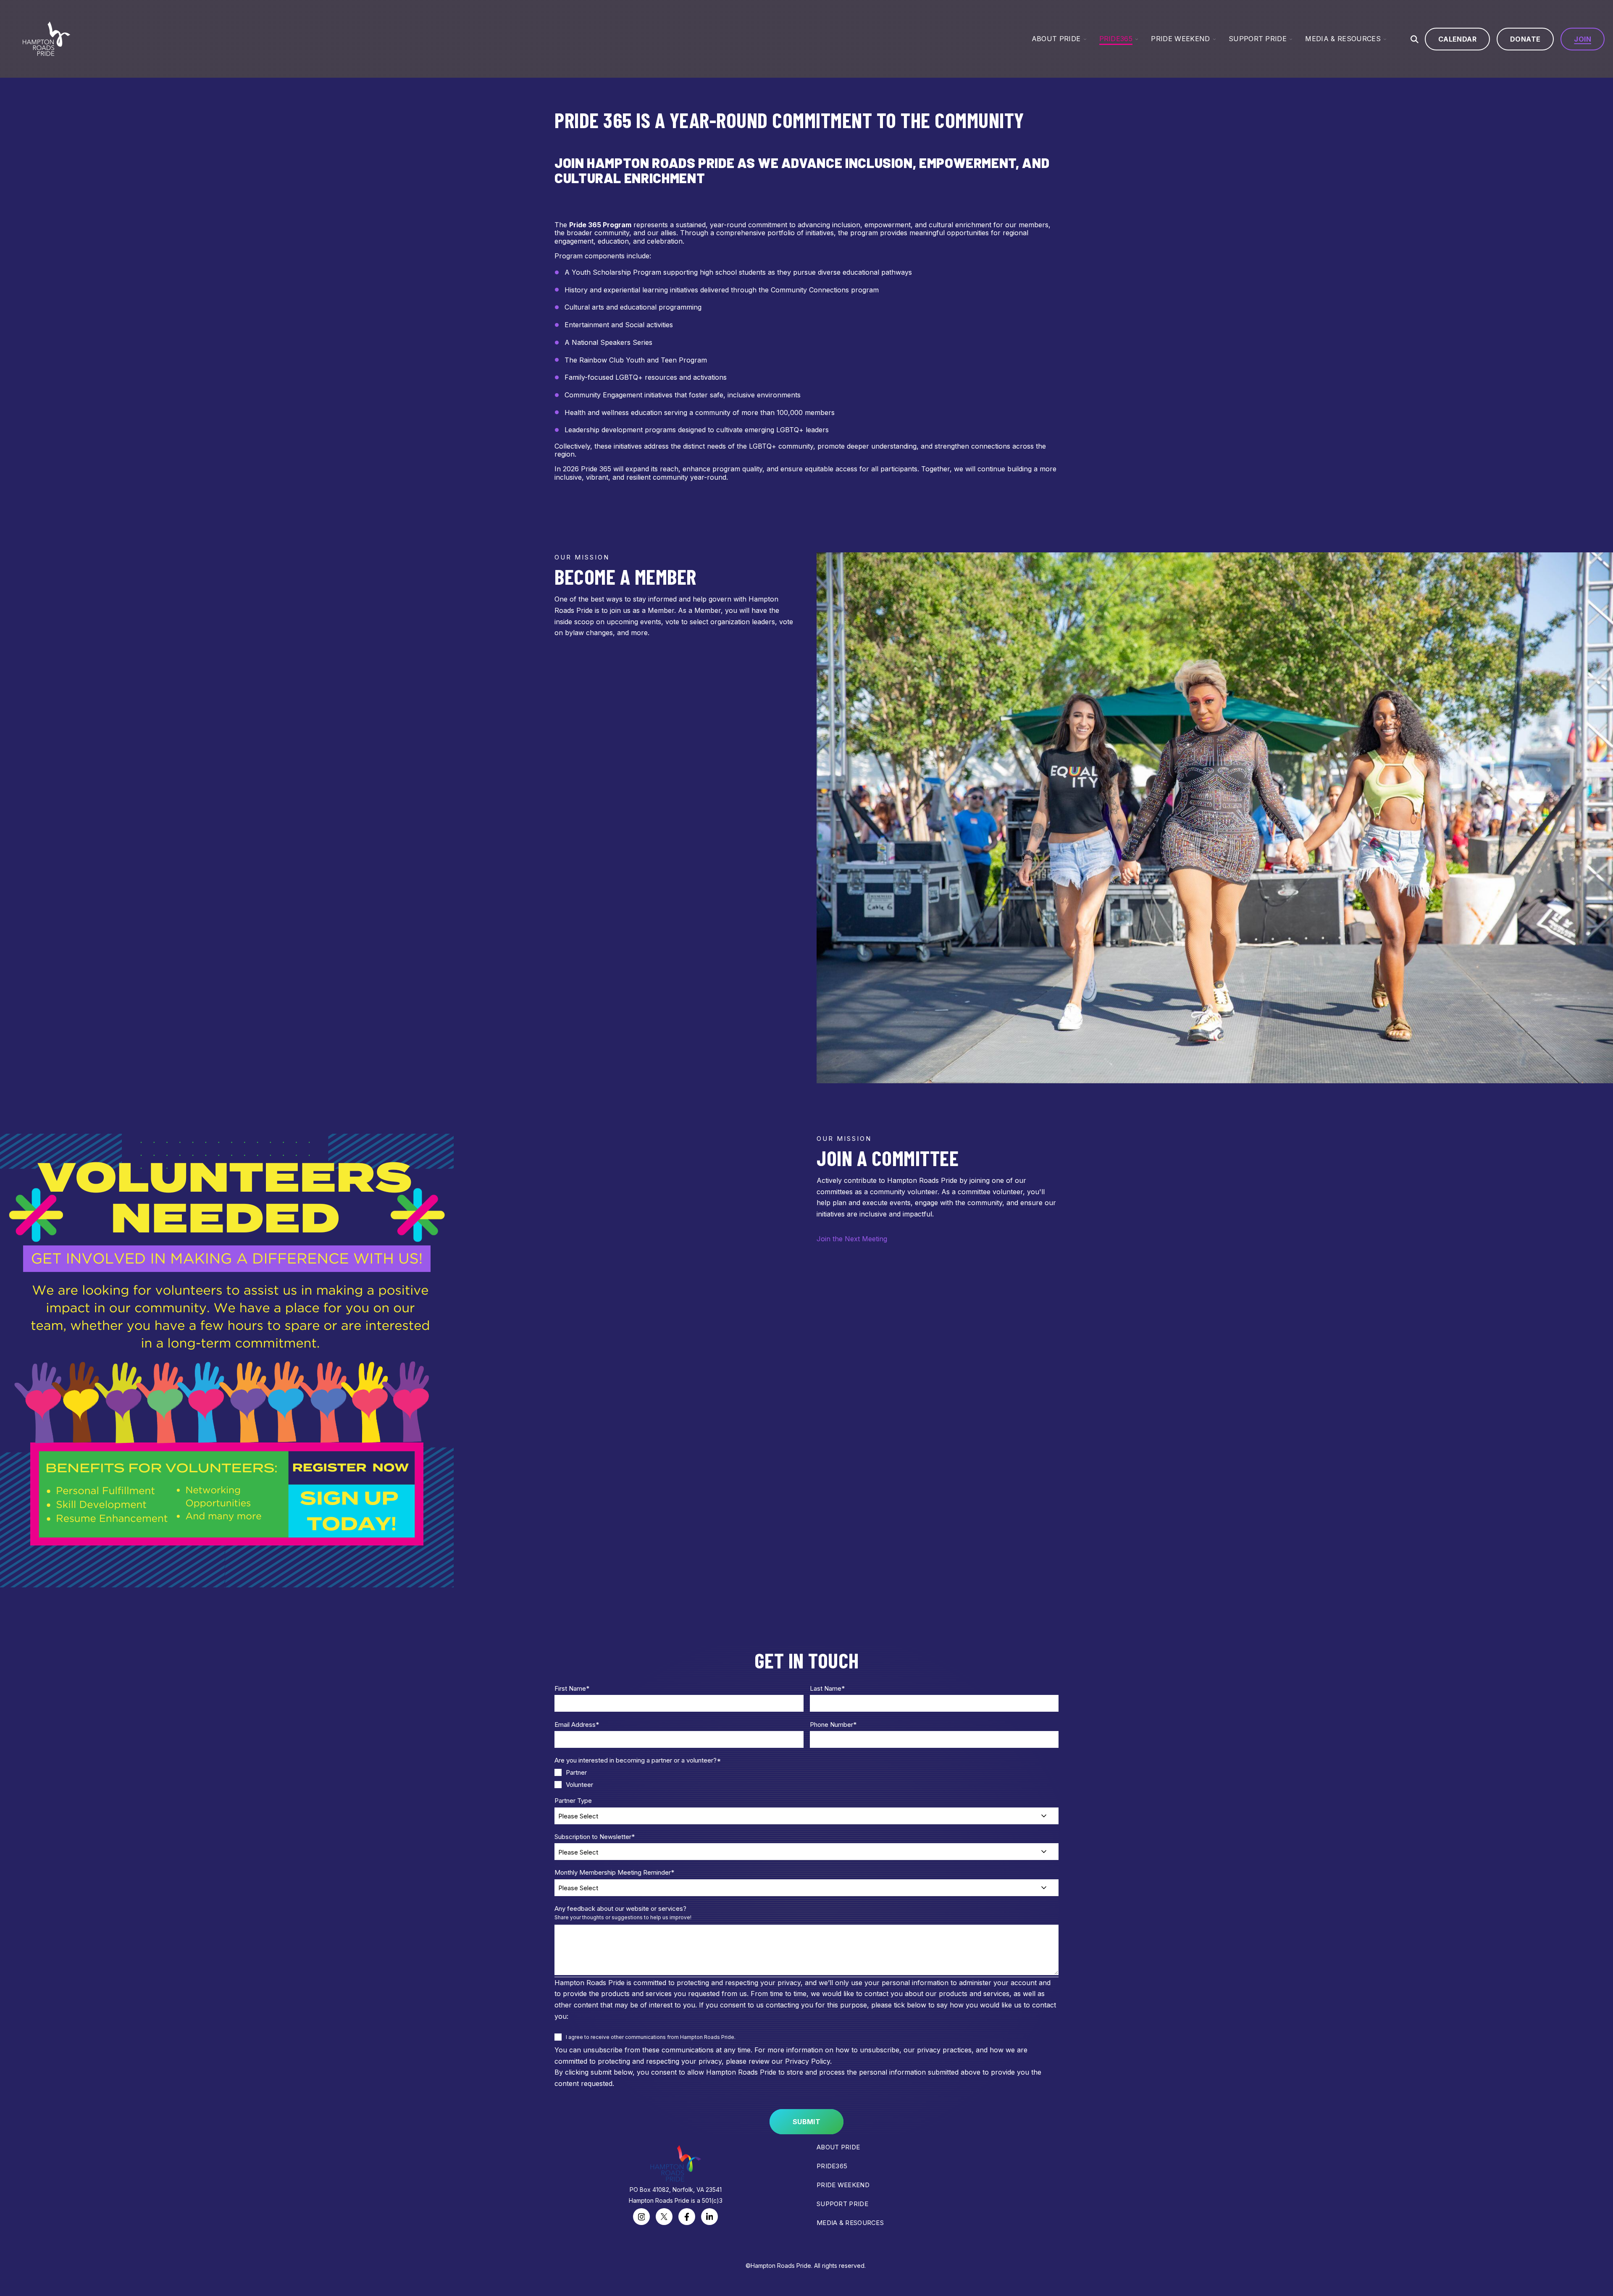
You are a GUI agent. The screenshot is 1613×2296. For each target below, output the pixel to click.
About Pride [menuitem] (838, 2147)
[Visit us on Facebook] (687, 2217)
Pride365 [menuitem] (832, 2166)
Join (1583, 39)
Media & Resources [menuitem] (850, 2223)
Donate (1525, 39)
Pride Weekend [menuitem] (843, 2185)
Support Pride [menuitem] (842, 2204)
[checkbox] (806, 1778)
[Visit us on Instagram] (641, 2217)
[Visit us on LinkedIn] (709, 2217)
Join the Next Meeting (852, 1239)
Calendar (1457, 39)
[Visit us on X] (664, 2217)
